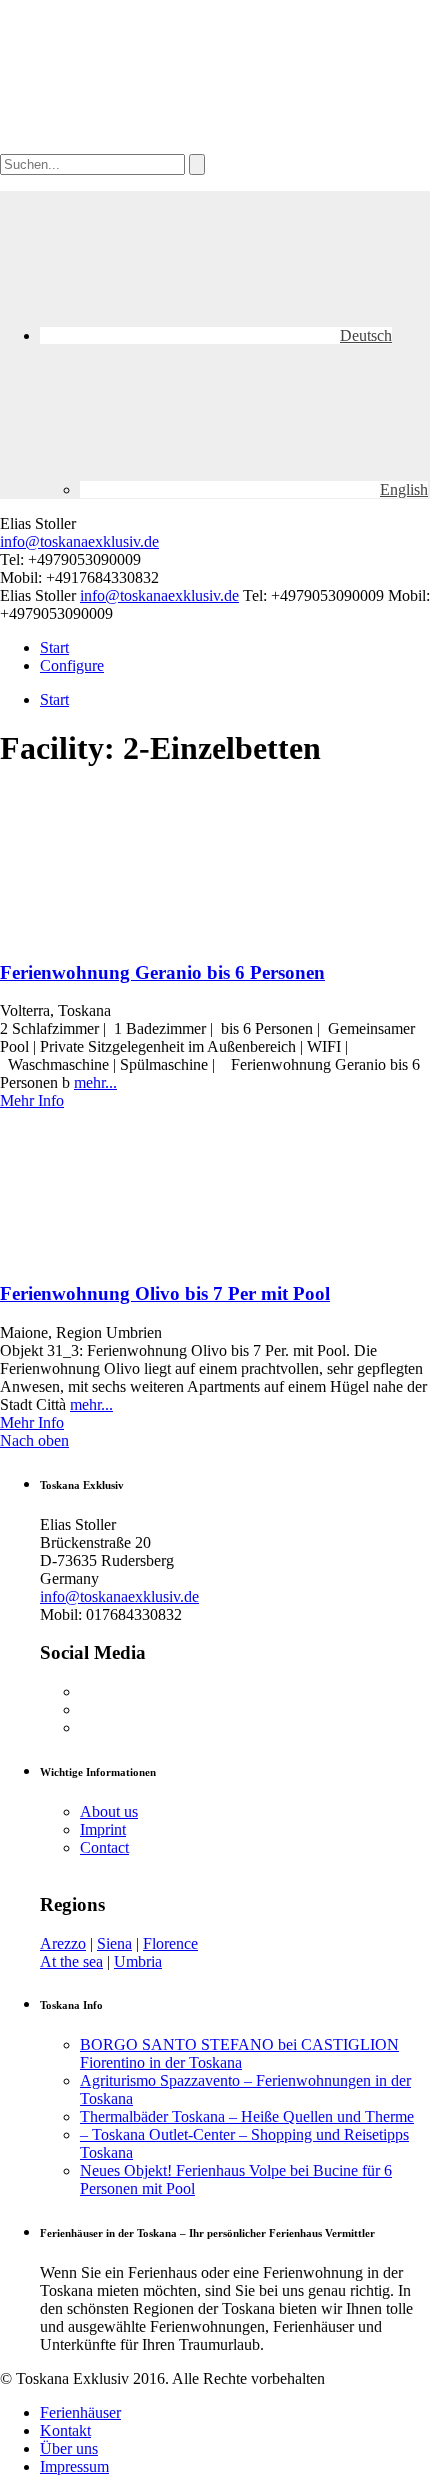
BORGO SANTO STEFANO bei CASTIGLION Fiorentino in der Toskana (239, 2053)
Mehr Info (32, 1100)
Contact (104, 1847)
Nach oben (34, 1440)
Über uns (69, 2448)
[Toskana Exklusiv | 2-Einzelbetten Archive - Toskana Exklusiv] (150, 144)
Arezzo (63, 1943)
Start (54, 647)
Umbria (138, 1961)
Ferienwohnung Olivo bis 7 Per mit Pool (165, 1293)
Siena (114, 1943)
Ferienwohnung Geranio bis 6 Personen (162, 972)
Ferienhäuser (80, 2412)
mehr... (95, 1082)
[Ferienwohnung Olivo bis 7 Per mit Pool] (150, 1254)
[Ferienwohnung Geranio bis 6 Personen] (150, 933)
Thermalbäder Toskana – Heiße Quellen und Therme (247, 2116)
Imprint (103, 1829)
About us (109, 1811)
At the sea (71, 1961)
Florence (170, 1943)
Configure (72, 665)
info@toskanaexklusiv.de (79, 541)
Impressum (74, 2466)
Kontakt (65, 2430)
